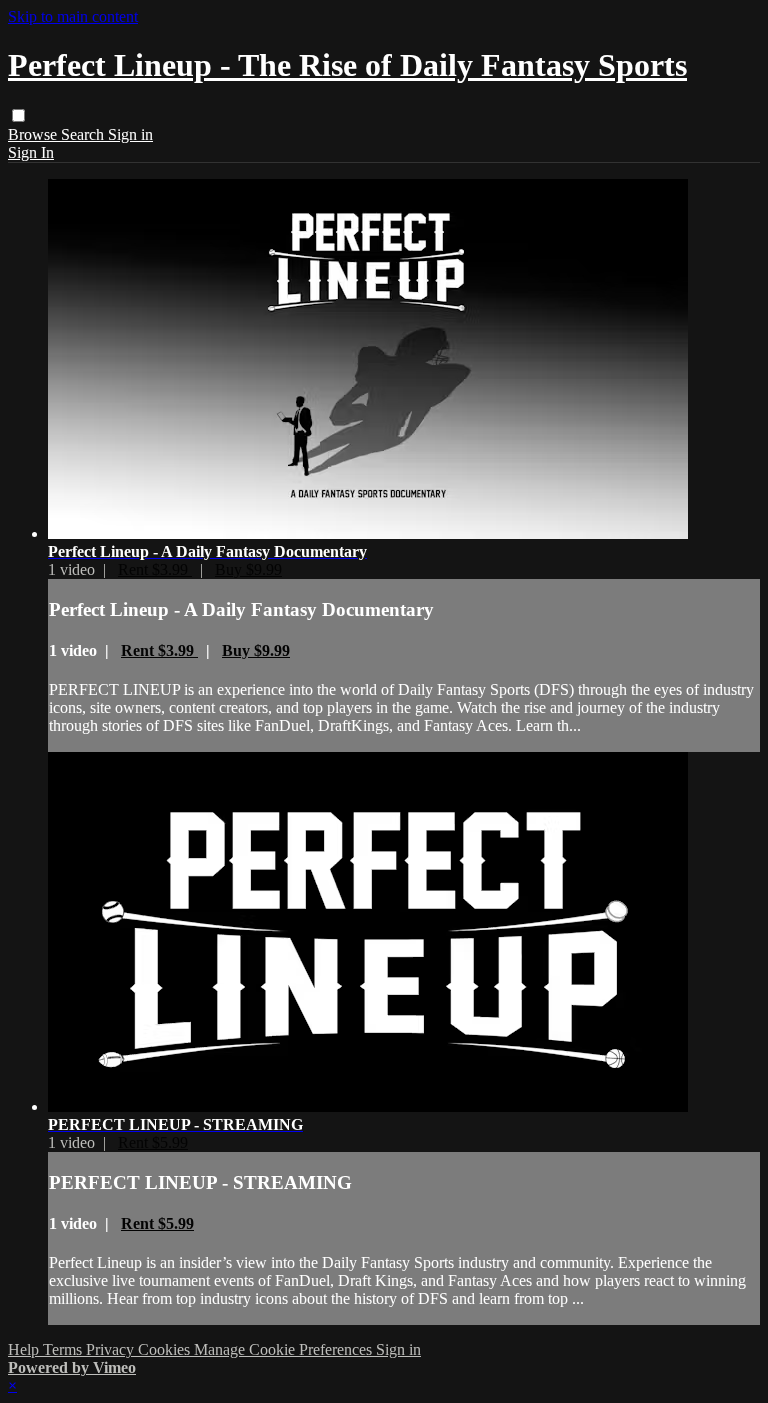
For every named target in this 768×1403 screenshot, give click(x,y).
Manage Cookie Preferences (285, 1349)
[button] (18, 115)
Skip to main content (73, 16)
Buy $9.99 (248, 569)
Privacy (112, 1349)
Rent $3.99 (155, 569)
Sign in (130, 134)
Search (84, 134)
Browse (34, 134)
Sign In (31, 152)
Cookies (166, 1349)
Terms (64, 1349)
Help (25, 1349)
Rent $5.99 (153, 1142)
